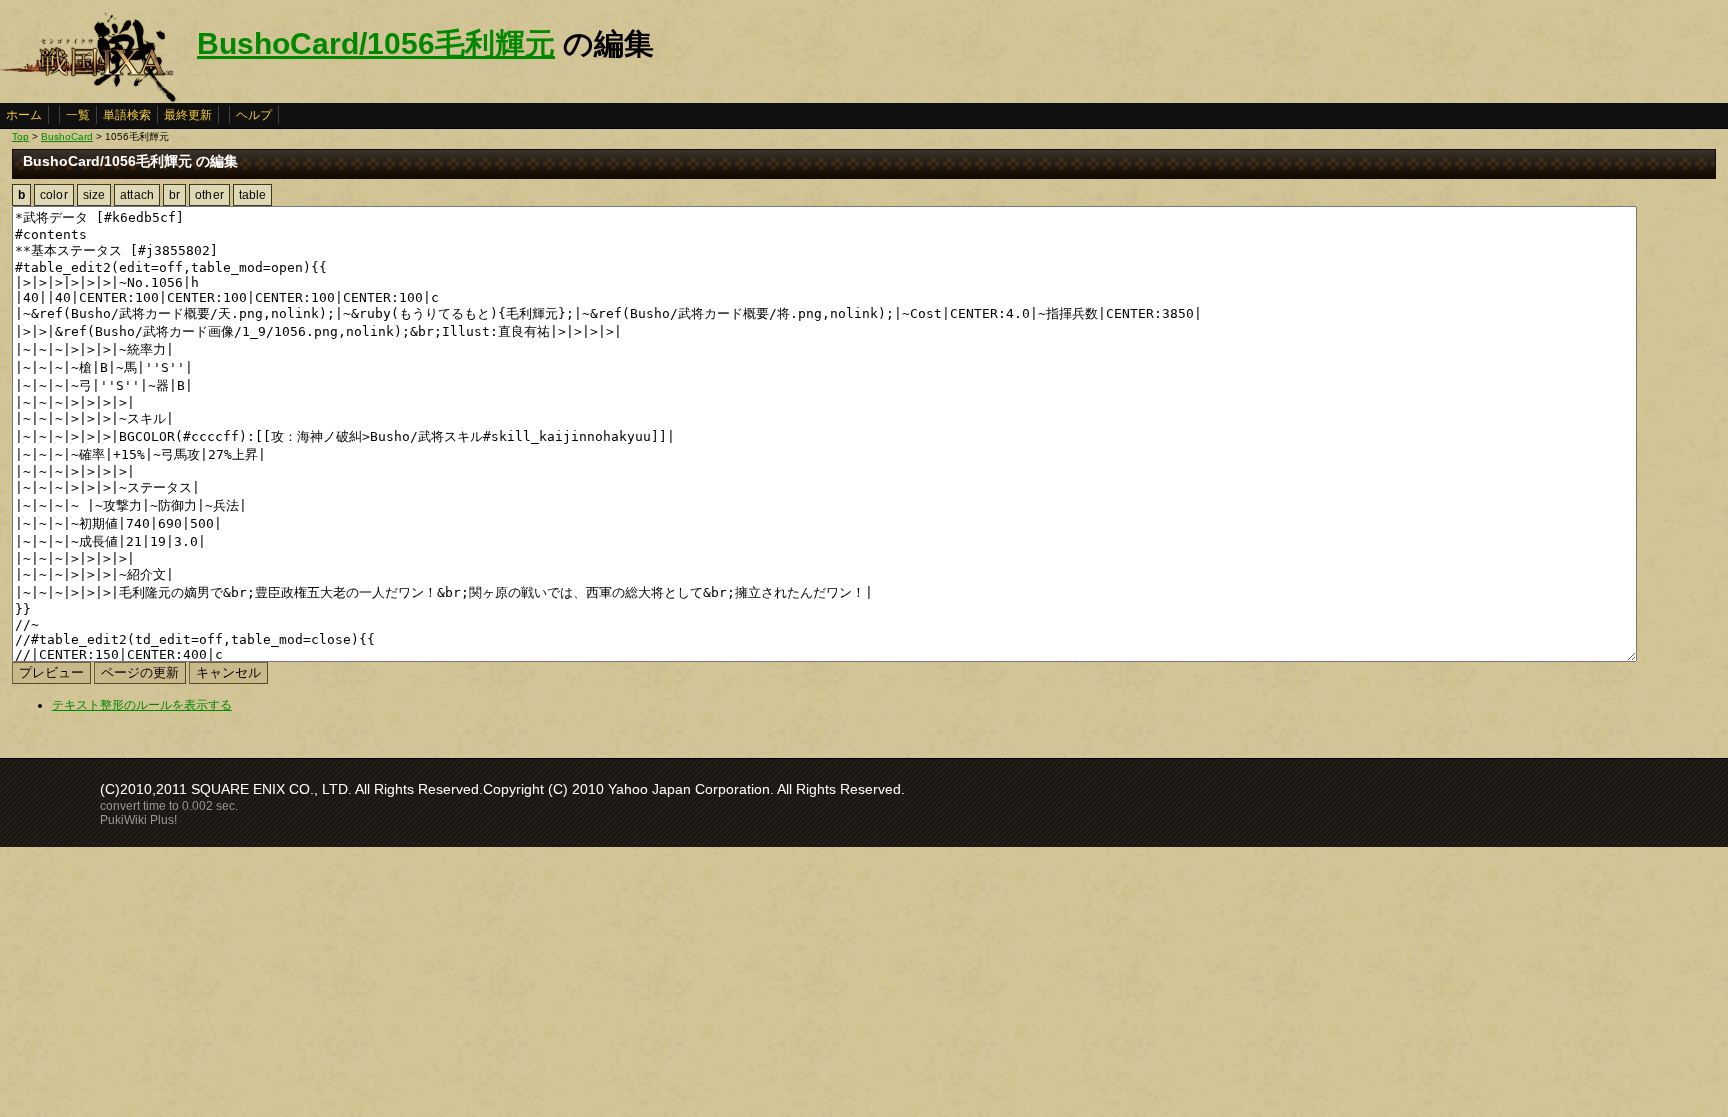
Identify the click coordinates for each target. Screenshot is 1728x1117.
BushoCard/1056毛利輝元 (376, 43)
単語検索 (127, 115)
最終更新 (188, 115)
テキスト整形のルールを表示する (142, 705)
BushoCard (67, 136)
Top (20, 136)
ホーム (24, 115)
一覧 (78, 115)
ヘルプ (254, 115)
